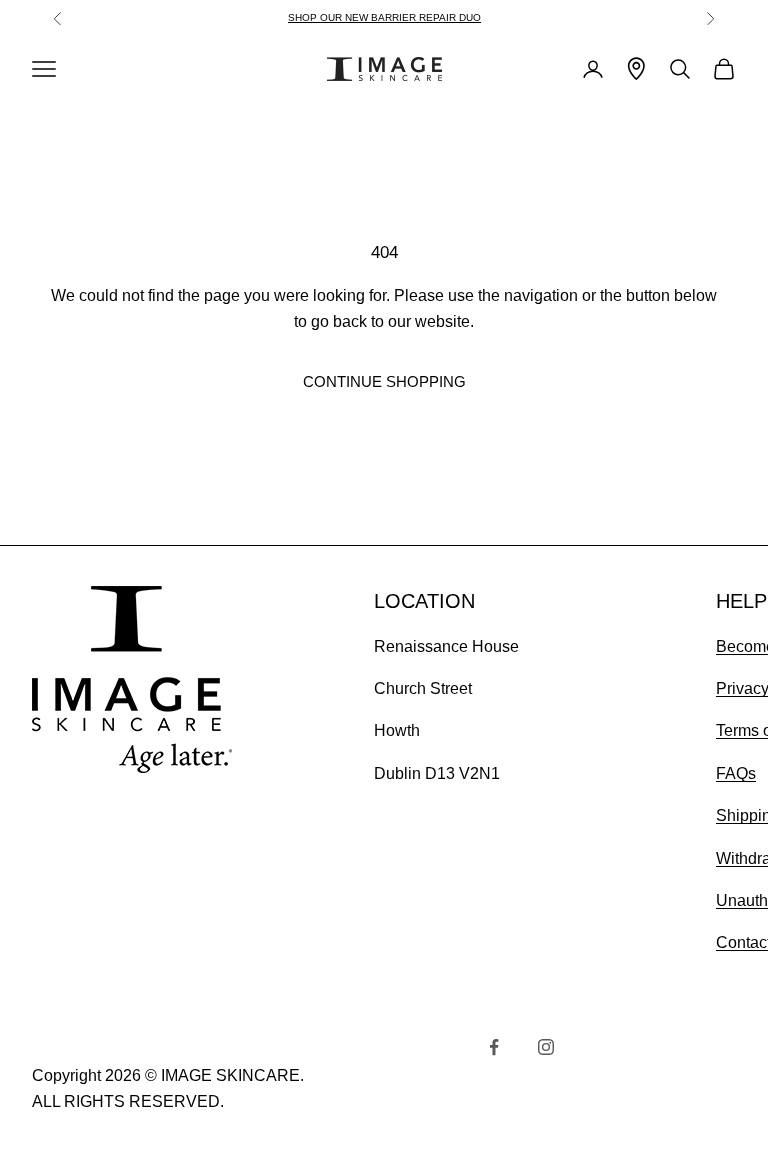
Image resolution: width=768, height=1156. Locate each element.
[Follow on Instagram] (546, 1047)
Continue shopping (384, 381)
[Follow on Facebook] (494, 1047)
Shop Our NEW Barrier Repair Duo (384, 17)
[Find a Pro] (636, 68)
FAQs (736, 773)
